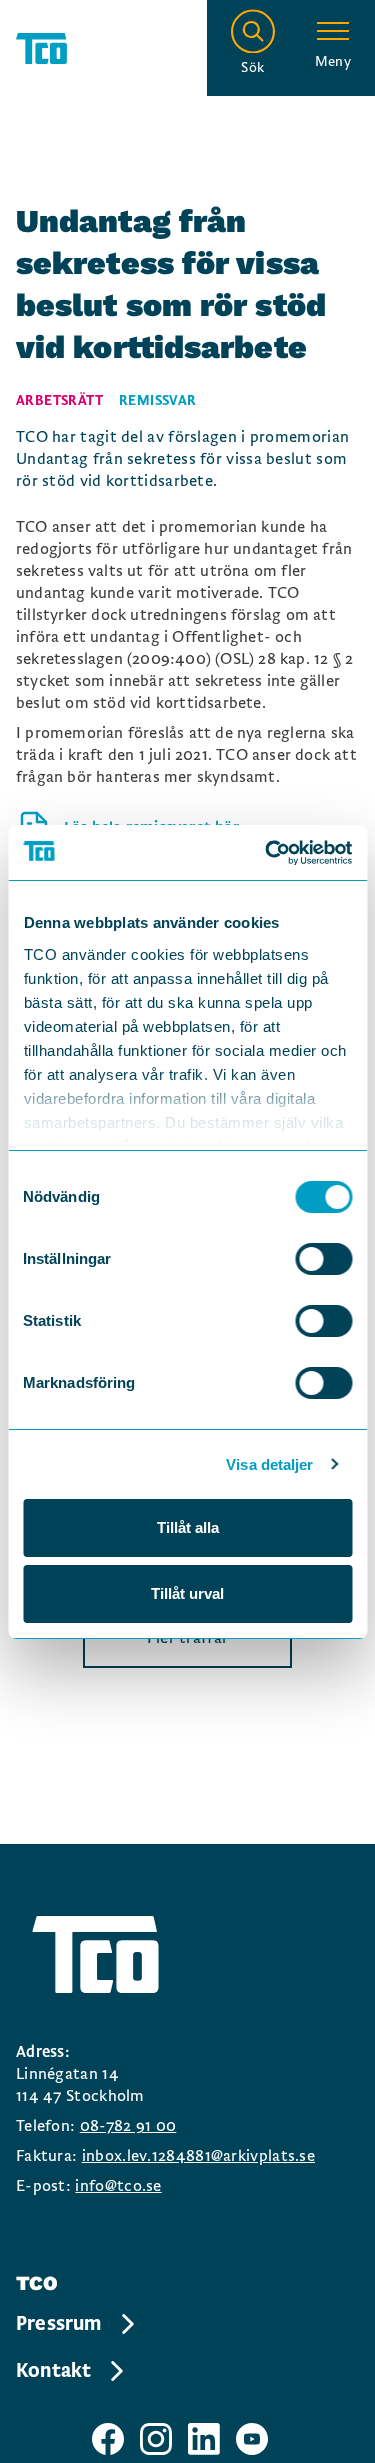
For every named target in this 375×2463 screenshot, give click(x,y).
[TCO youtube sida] (252, 2439)
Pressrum (59, 2324)
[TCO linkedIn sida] (204, 2439)
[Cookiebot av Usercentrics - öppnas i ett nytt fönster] (267, 853)
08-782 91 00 (128, 2126)
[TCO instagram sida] (156, 2439)
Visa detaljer (269, 1464)
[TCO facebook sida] (108, 2439)
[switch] (323, 1259)
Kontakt (53, 2371)
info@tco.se (118, 2186)
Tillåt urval (187, 1593)
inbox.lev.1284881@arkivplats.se (198, 2156)
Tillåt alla (188, 1527)
